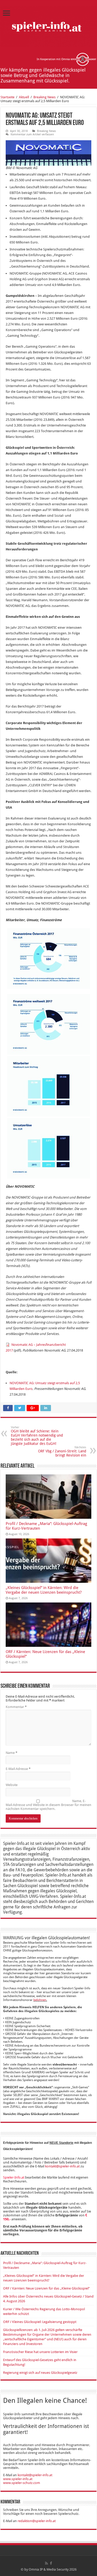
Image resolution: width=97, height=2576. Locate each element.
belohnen (40, 2000)
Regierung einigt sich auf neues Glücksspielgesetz (40, 2373)
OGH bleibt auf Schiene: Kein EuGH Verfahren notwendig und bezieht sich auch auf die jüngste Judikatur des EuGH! (37, 1436)
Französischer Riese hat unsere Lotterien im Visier (40, 2352)
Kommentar (16, 1707)
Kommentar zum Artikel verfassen (32, 134)
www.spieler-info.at (18, 2479)
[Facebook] (51, 2563)
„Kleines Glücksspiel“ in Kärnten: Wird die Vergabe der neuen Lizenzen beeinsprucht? (44, 1590)
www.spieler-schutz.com (22, 2483)
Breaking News (44, 97)
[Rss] (46, 2563)
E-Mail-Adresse (18, 1769)
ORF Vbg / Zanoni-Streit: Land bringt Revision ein (62, 1451)
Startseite (8, 97)
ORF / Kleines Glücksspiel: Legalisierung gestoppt (40, 2322)
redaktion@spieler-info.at (37, 2521)
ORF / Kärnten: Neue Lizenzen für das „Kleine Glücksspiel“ (46, 2288)
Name (12, 1753)
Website (12, 1785)
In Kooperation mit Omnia (54, 59)
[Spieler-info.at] (48, 26)
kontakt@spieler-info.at (62, 2166)
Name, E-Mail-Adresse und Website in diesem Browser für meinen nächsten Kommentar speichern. (48, 1805)
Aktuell (24, 97)
